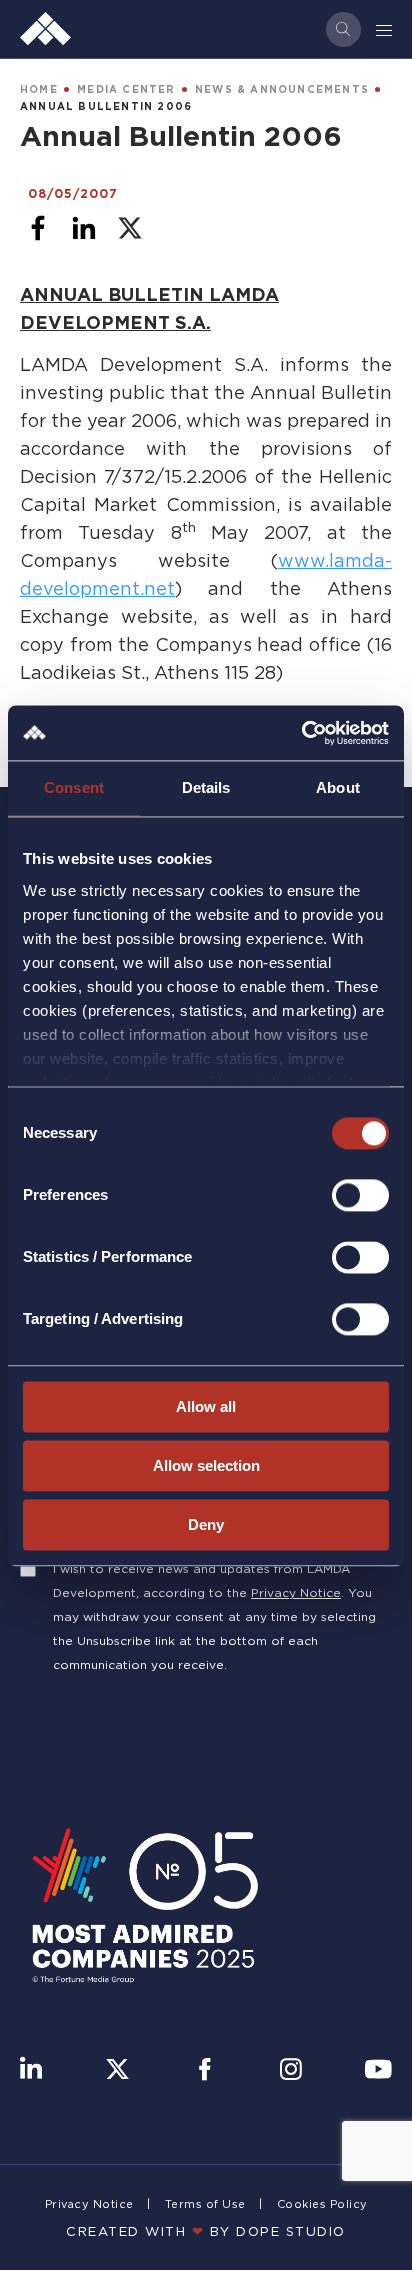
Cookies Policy (322, 2204)
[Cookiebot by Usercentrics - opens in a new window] (301, 733)
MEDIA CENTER (126, 89)
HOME (39, 89)
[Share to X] (130, 228)
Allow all (206, 1406)
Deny (206, 1524)
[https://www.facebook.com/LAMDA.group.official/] (204, 2071)
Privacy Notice (296, 1592)
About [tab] (338, 787)
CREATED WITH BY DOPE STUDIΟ (206, 2231)
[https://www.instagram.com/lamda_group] (291, 2071)
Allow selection (206, 1465)
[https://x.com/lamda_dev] (117, 2071)
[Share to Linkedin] (84, 228)
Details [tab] (206, 787)
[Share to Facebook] (38, 228)
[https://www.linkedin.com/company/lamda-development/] (31, 2071)
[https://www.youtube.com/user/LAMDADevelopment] (378, 2071)
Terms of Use (205, 2204)
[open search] (343, 29)
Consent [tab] (74, 787)
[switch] (360, 1195)
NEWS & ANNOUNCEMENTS (282, 89)
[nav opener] (385, 29)
